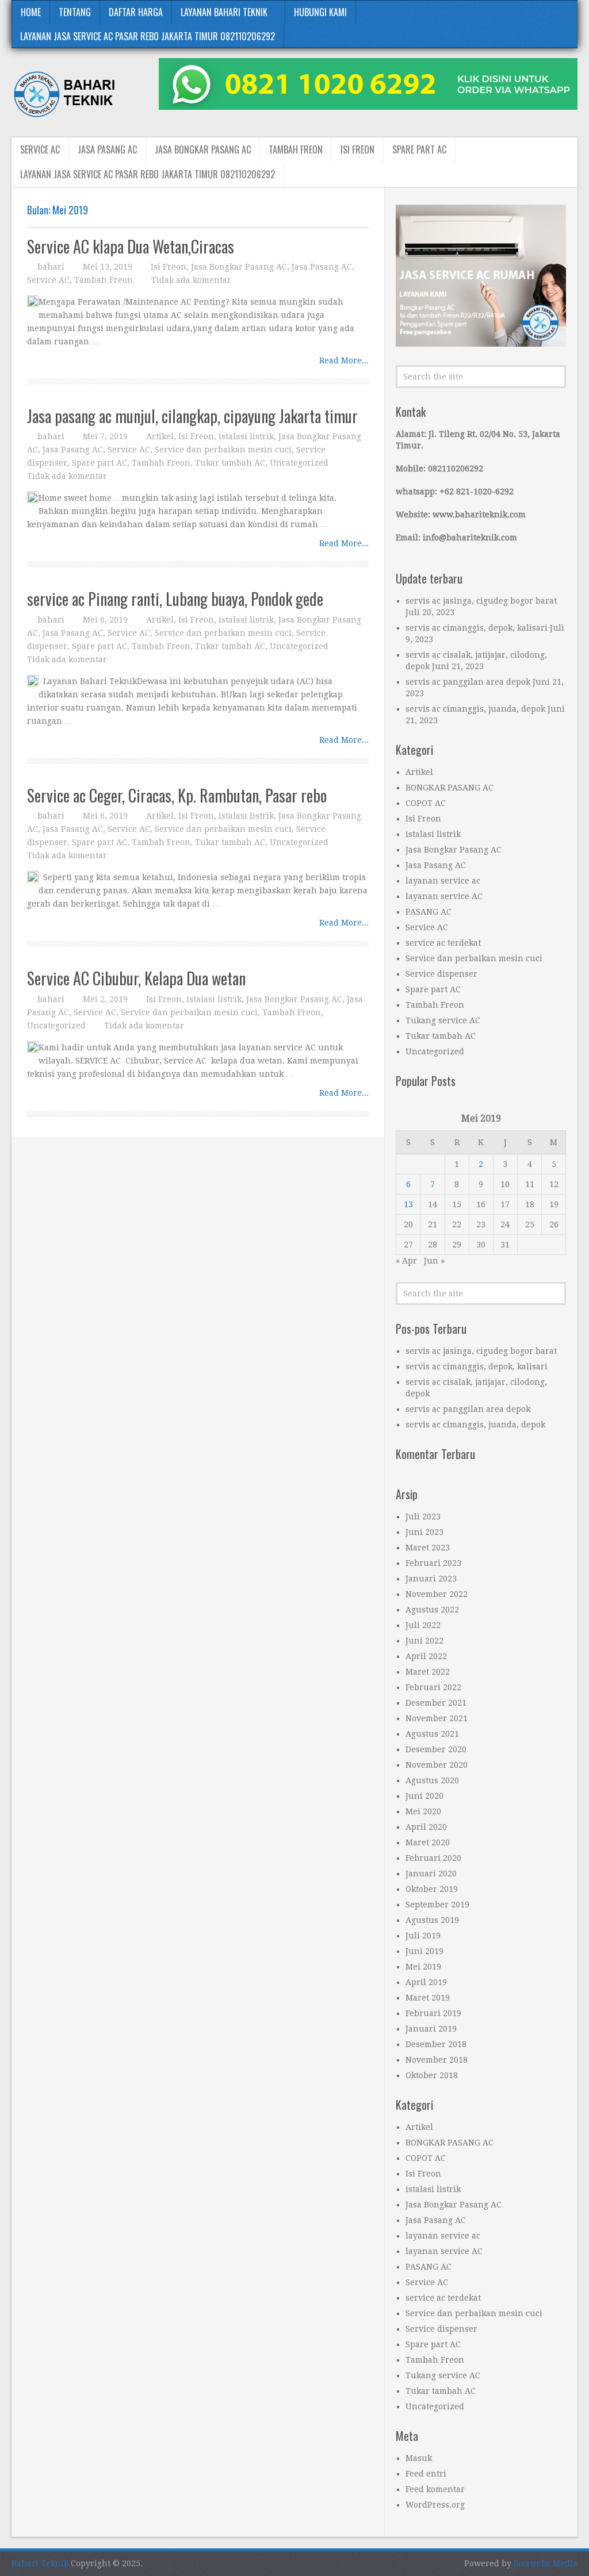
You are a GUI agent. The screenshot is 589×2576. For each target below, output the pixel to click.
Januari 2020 (431, 1874)
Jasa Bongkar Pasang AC (203, 149)
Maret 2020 (428, 1842)
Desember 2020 (436, 1749)
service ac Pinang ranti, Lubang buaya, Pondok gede (175, 599)
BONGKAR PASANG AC (450, 788)
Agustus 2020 (432, 1780)
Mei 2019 (423, 1967)
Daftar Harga (136, 12)
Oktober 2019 (432, 1889)
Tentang (75, 12)
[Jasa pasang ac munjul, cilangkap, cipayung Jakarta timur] (33, 497)
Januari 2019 (431, 2029)
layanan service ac (443, 881)
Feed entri (426, 2474)
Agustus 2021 (432, 1734)
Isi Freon (357, 149)
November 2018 (437, 2060)
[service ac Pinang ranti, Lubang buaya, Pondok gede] (33, 681)
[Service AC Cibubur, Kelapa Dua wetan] (33, 1047)
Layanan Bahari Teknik (224, 12)
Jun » (434, 1261)
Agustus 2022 (432, 1610)
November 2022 (437, 1594)
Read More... (344, 360)
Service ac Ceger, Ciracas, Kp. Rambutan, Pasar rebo (177, 795)
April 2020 (426, 1827)
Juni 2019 (424, 1951)
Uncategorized (299, 463)
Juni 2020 (424, 1796)
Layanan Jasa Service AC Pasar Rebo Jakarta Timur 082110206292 (148, 36)
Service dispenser (441, 974)
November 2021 (437, 1718)
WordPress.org (435, 2505)
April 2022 (426, 1656)
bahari (51, 267)
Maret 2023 (428, 1548)
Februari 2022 (433, 1687)
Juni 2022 (424, 1641)
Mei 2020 (423, 1811)
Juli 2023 (423, 1517)
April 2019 (426, 1982)
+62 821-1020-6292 (477, 492)
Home (31, 12)
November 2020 (437, 1765)
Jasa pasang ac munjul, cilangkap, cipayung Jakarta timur (192, 416)
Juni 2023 (424, 1532)
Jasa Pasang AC (107, 149)
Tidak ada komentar (191, 280)
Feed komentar (435, 2489)
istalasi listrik (246, 436)
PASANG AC (429, 912)
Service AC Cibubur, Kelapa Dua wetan (136, 978)
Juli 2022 (423, 1625)
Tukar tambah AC (230, 463)
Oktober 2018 (432, 2075)
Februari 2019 (433, 2013)
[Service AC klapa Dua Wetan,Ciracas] (33, 301)
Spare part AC (419, 149)
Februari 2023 (433, 1563)
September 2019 (437, 1905)
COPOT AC (426, 803)
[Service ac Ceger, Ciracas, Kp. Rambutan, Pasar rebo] (33, 877)
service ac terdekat (443, 943)
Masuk (419, 2458)
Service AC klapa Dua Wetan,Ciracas (131, 246)
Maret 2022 (428, 1672)
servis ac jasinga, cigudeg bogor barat (481, 601)
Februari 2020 (433, 1858)
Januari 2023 (431, 1579)
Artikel (160, 436)
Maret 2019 (428, 1998)
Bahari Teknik (40, 2563)
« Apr (406, 1261)
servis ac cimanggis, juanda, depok (475, 709)
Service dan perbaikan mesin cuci (223, 450)
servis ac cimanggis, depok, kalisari (477, 628)
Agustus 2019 (432, 1920)
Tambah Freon (296, 149)
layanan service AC (444, 896)
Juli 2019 (423, 1936)
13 (408, 1204)
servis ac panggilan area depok (468, 682)
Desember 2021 (436, 1703)
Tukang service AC (443, 1020)
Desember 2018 (436, 2044)
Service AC (40, 149)
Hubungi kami (320, 12)
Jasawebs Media (546, 2563)
